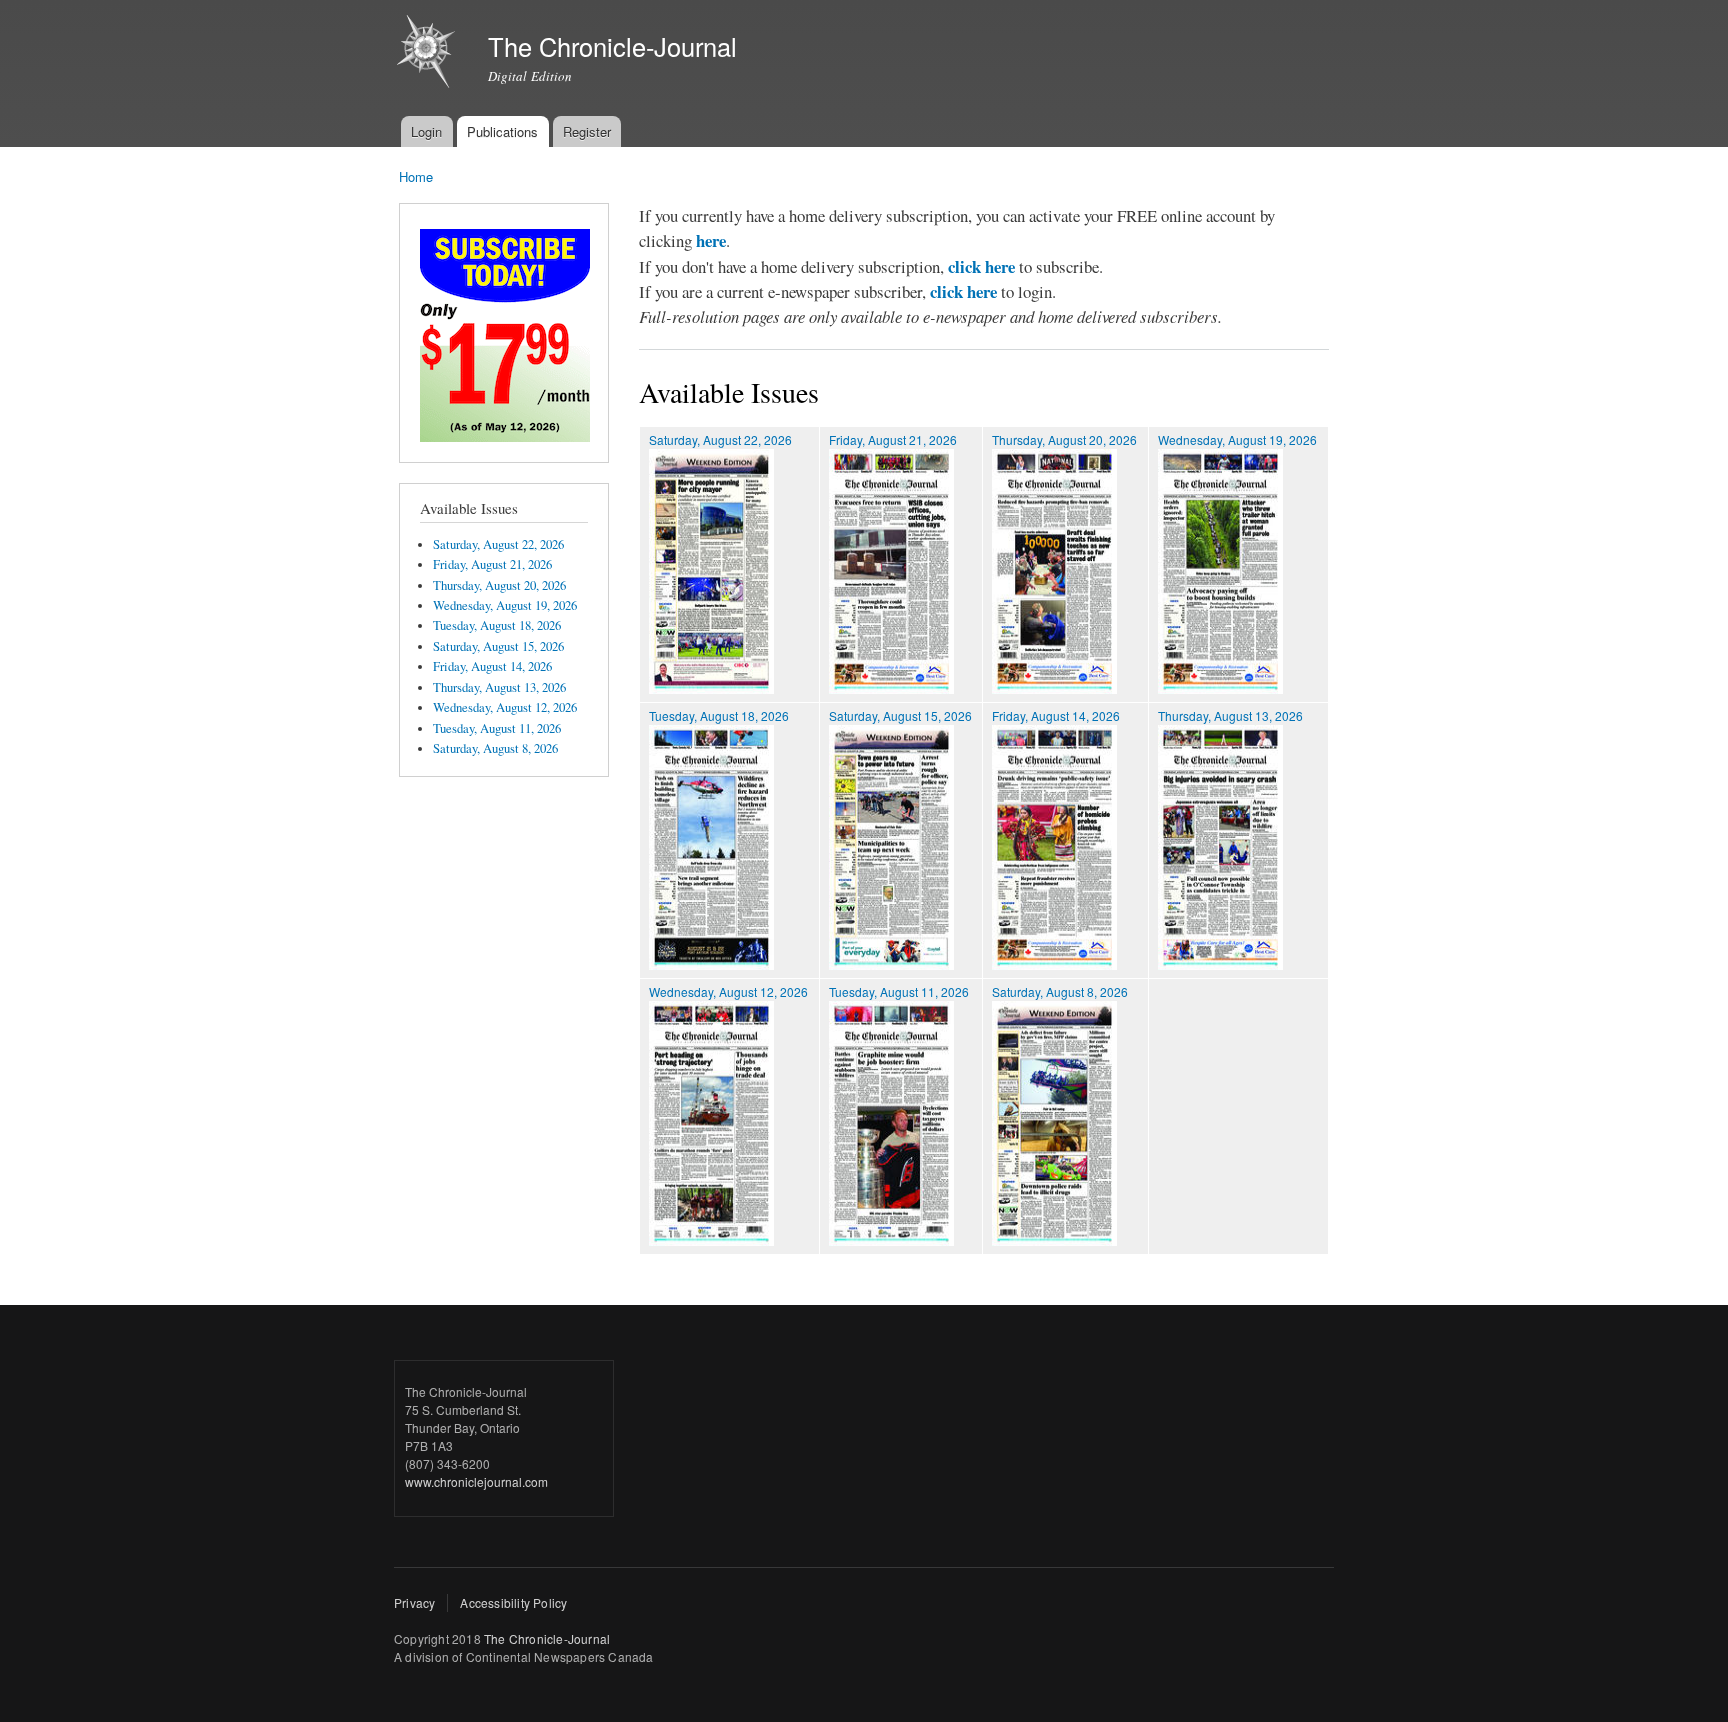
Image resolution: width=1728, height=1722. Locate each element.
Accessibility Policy (513, 1602)
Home (416, 176)
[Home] (428, 54)
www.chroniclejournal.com (476, 1481)
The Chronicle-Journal (547, 1638)
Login (426, 131)
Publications (502, 131)
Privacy (414, 1602)
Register (587, 131)
